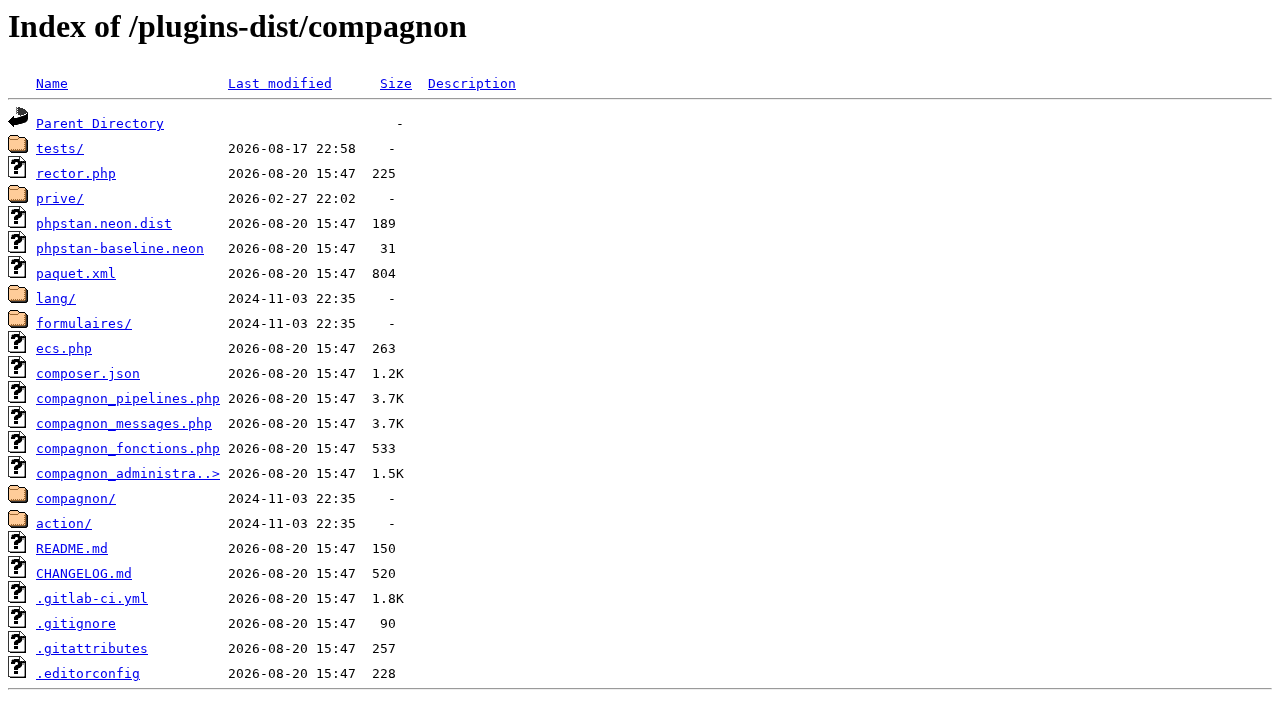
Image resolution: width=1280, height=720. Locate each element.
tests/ (60, 148)
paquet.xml (76, 273)
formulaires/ (84, 323)
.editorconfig (88, 673)
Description (472, 83)
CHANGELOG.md (84, 573)
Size (396, 83)
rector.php (76, 173)
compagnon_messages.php (124, 423)
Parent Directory (100, 123)
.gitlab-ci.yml (92, 598)
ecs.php (64, 348)
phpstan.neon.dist (104, 223)
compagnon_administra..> (128, 473)
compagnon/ (76, 498)
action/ (64, 523)
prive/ (60, 198)
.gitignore (76, 623)
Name (52, 83)
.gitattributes (92, 648)
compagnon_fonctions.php (128, 448)
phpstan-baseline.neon (120, 248)
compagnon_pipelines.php (128, 398)
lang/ (56, 298)
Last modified (280, 83)
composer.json (88, 373)
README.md (72, 548)
